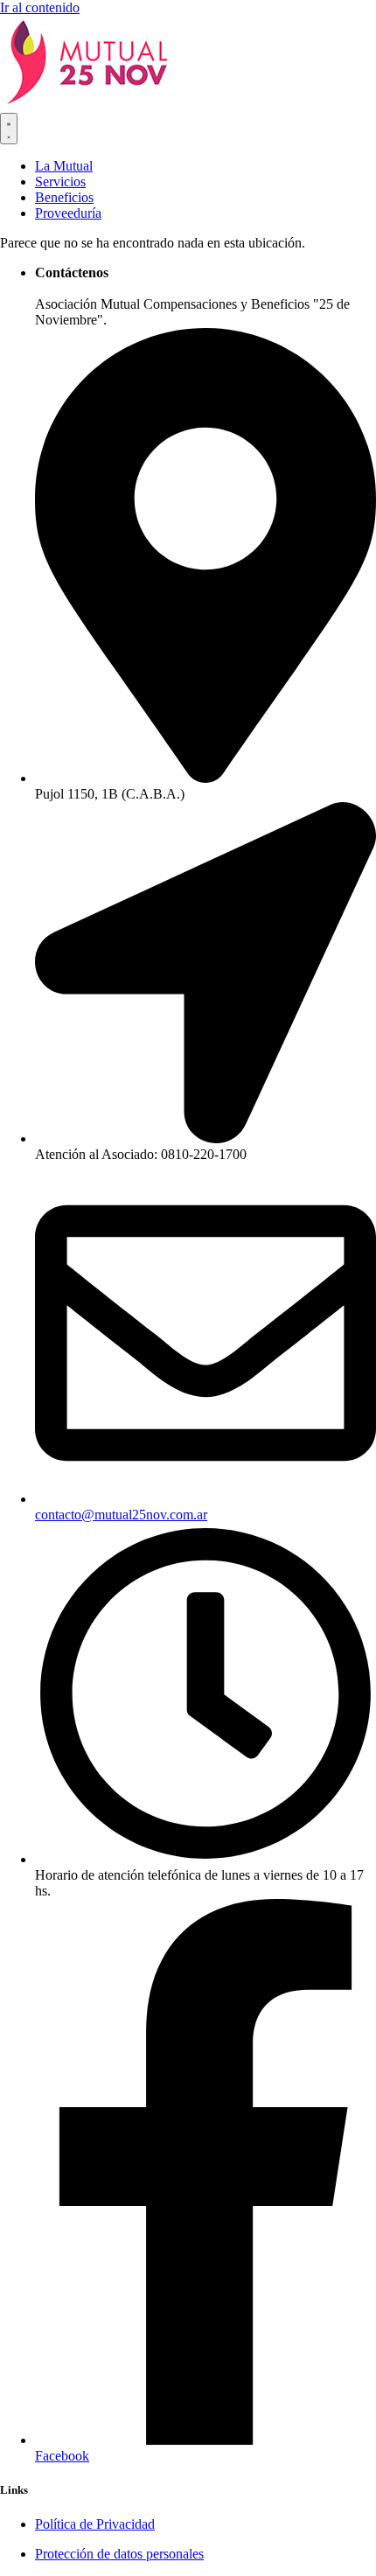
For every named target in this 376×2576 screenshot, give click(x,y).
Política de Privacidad (95, 2524)
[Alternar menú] (9, 129)
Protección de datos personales (119, 2554)
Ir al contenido (40, 7)
